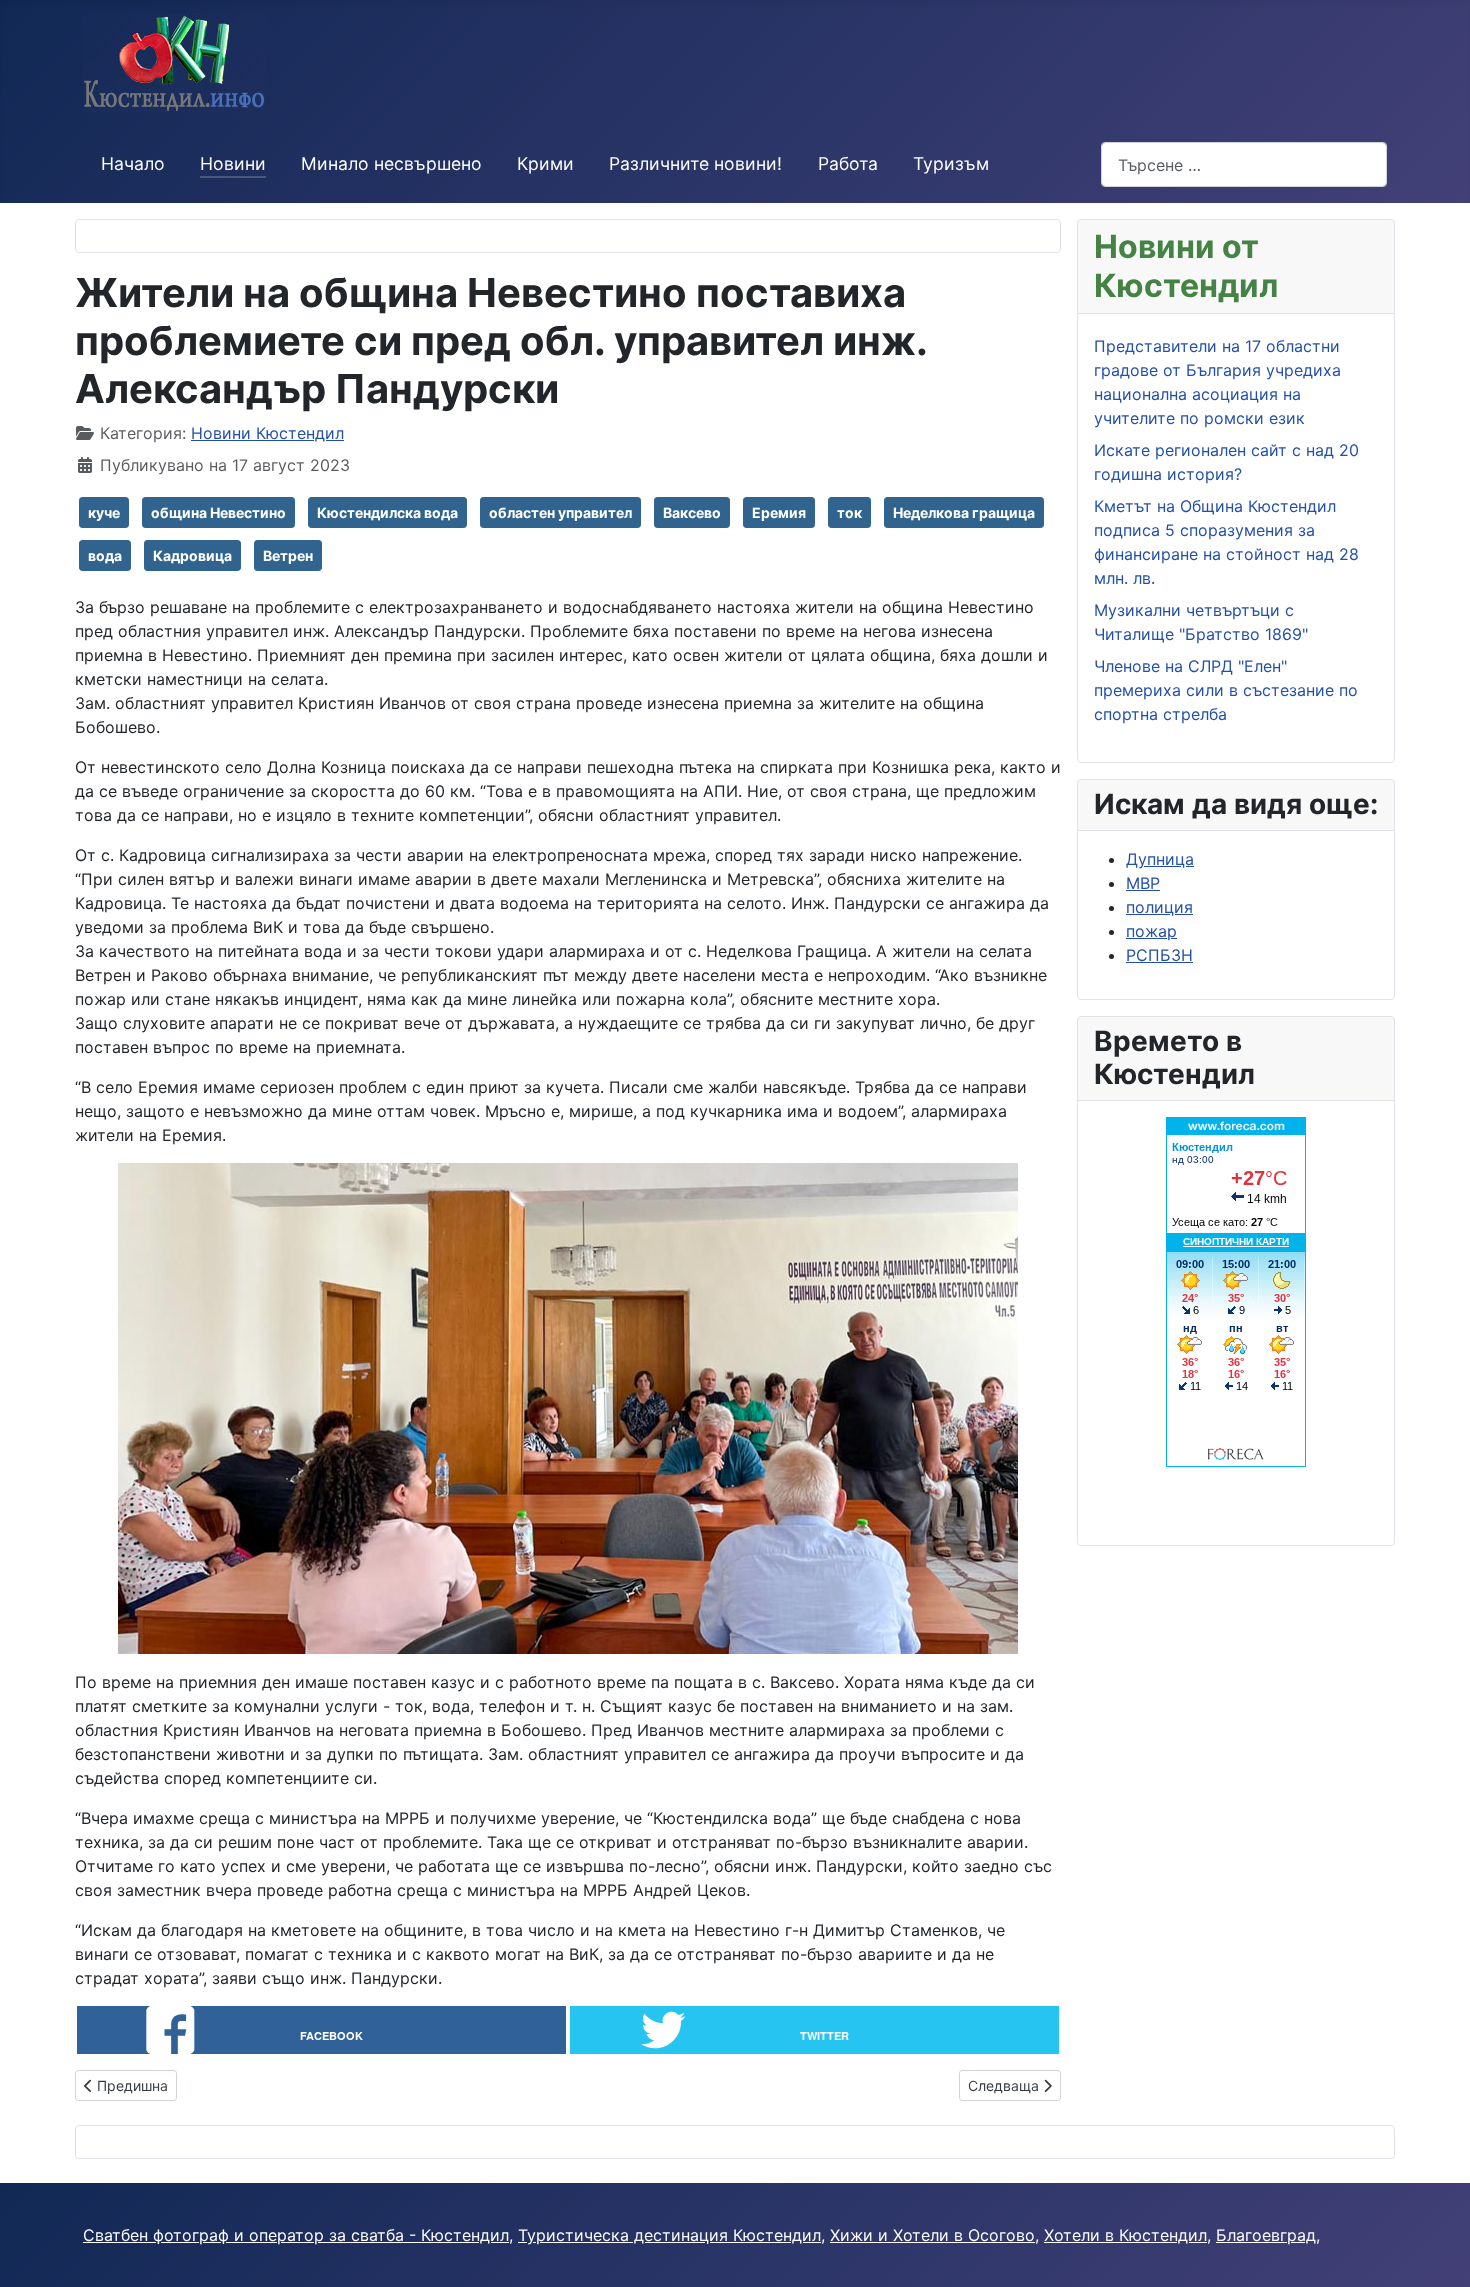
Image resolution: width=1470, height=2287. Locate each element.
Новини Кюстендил (267, 433)
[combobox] (1244, 164)
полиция (1159, 907)
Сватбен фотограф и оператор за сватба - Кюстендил (296, 2235)
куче (104, 512)
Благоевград (1266, 2235)
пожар (1151, 931)
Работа (848, 163)
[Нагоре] (1435, 2250)
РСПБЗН (1159, 955)
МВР (1143, 883)
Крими (545, 163)
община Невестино (218, 512)
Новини (233, 163)
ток (849, 512)
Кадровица (192, 555)
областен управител (560, 512)
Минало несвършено (391, 163)
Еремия (779, 512)
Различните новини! (695, 163)
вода (105, 555)
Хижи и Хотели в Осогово (932, 2235)
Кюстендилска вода (387, 512)
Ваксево (692, 512)
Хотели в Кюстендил (1125, 2235)
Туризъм (951, 163)
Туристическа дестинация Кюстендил (669, 2235)
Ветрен (288, 555)
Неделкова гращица (964, 512)
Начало (133, 163)
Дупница (1160, 859)
